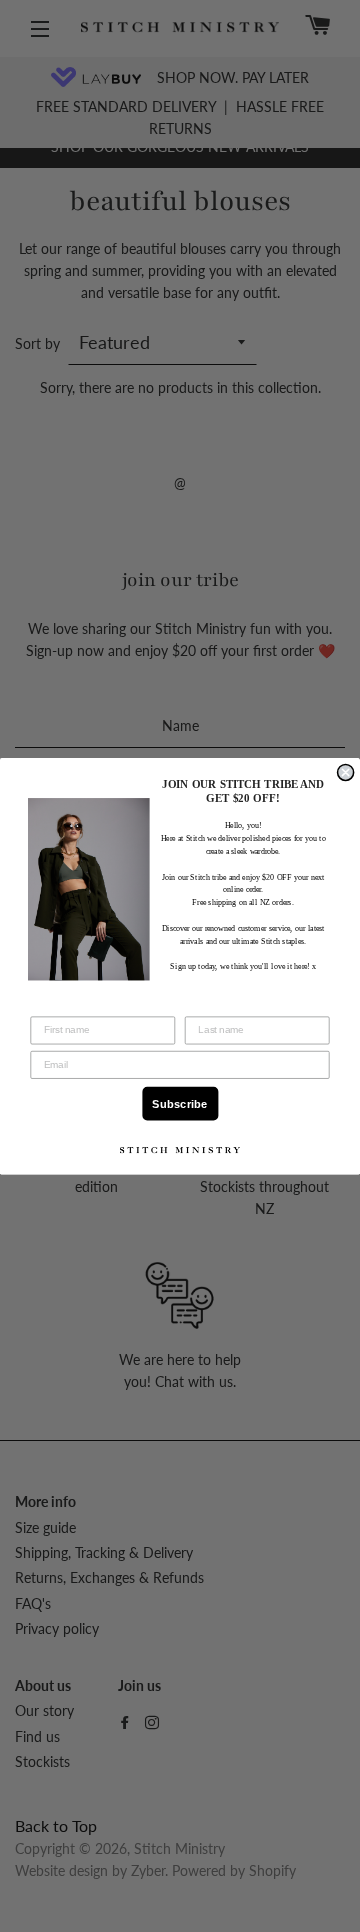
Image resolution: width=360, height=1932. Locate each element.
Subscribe (179, 1103)
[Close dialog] (346, 772)
